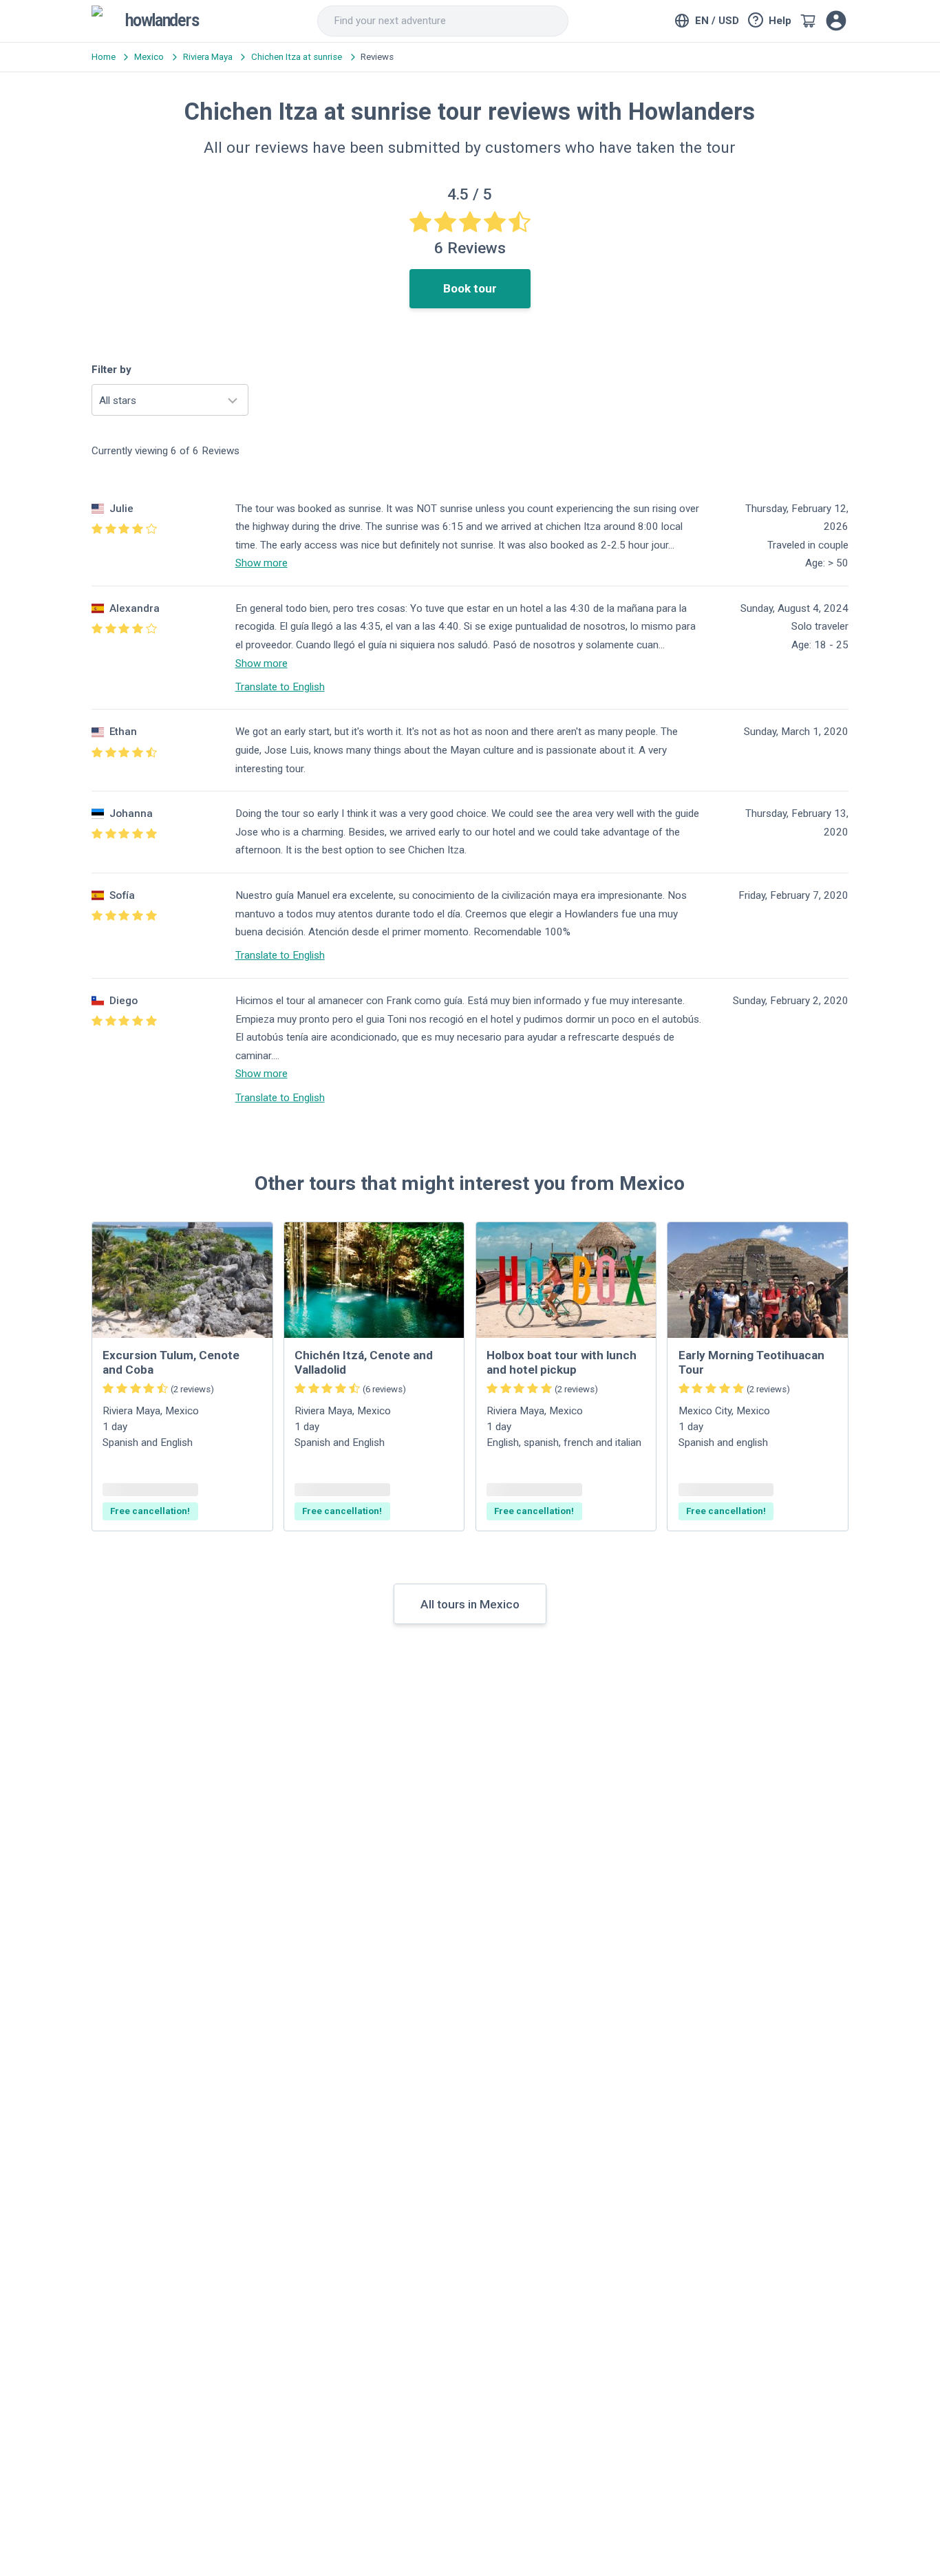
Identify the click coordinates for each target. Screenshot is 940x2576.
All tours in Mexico (470, 1604)
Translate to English (280, 687)
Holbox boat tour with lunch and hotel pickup (562, 1362)
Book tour (470, 288)
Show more (261, 563)
